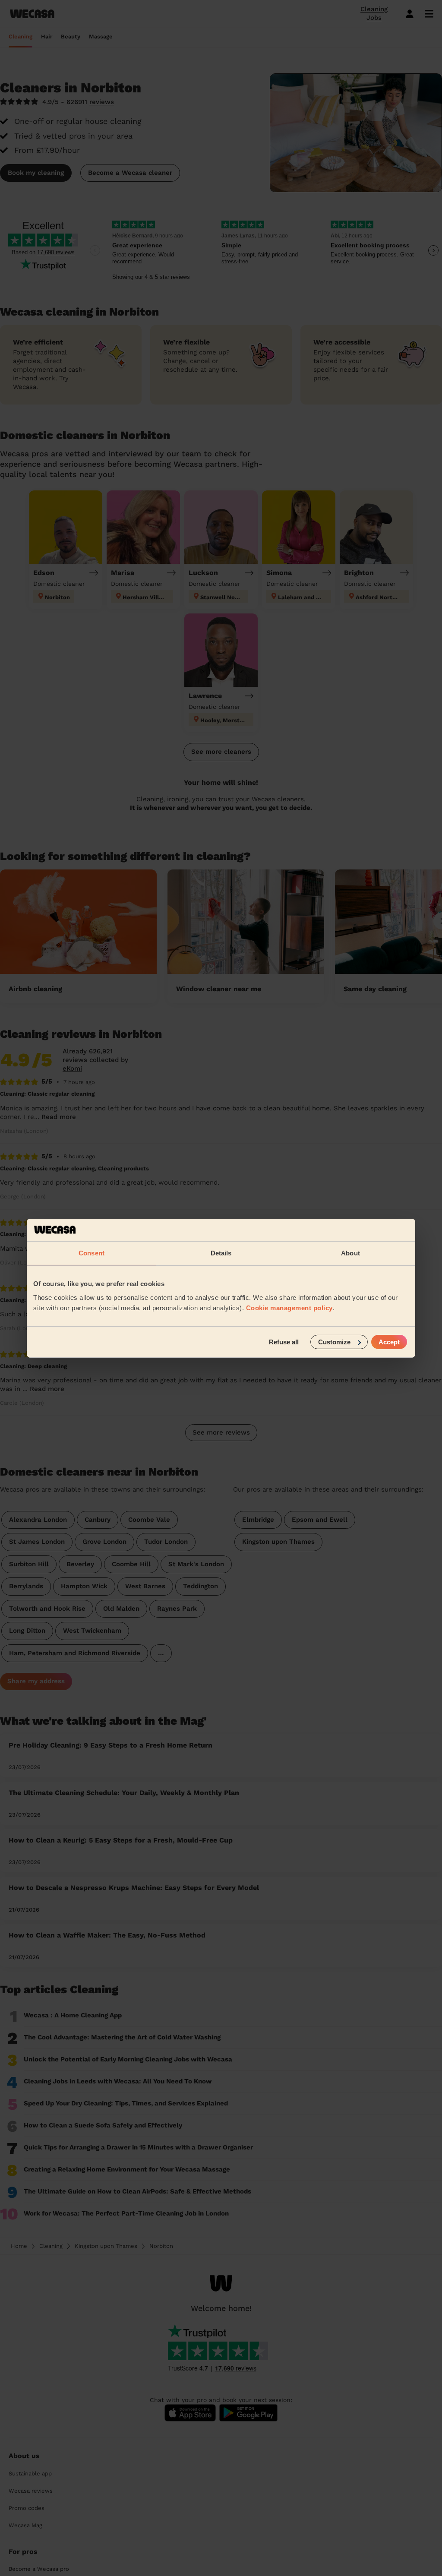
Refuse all (284, 1342)
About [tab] (350, 1253)
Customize (334, 1342)
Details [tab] (221, 1253)
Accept (389, 1342)
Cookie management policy (289, 1307)
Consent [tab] (92, 1253)
